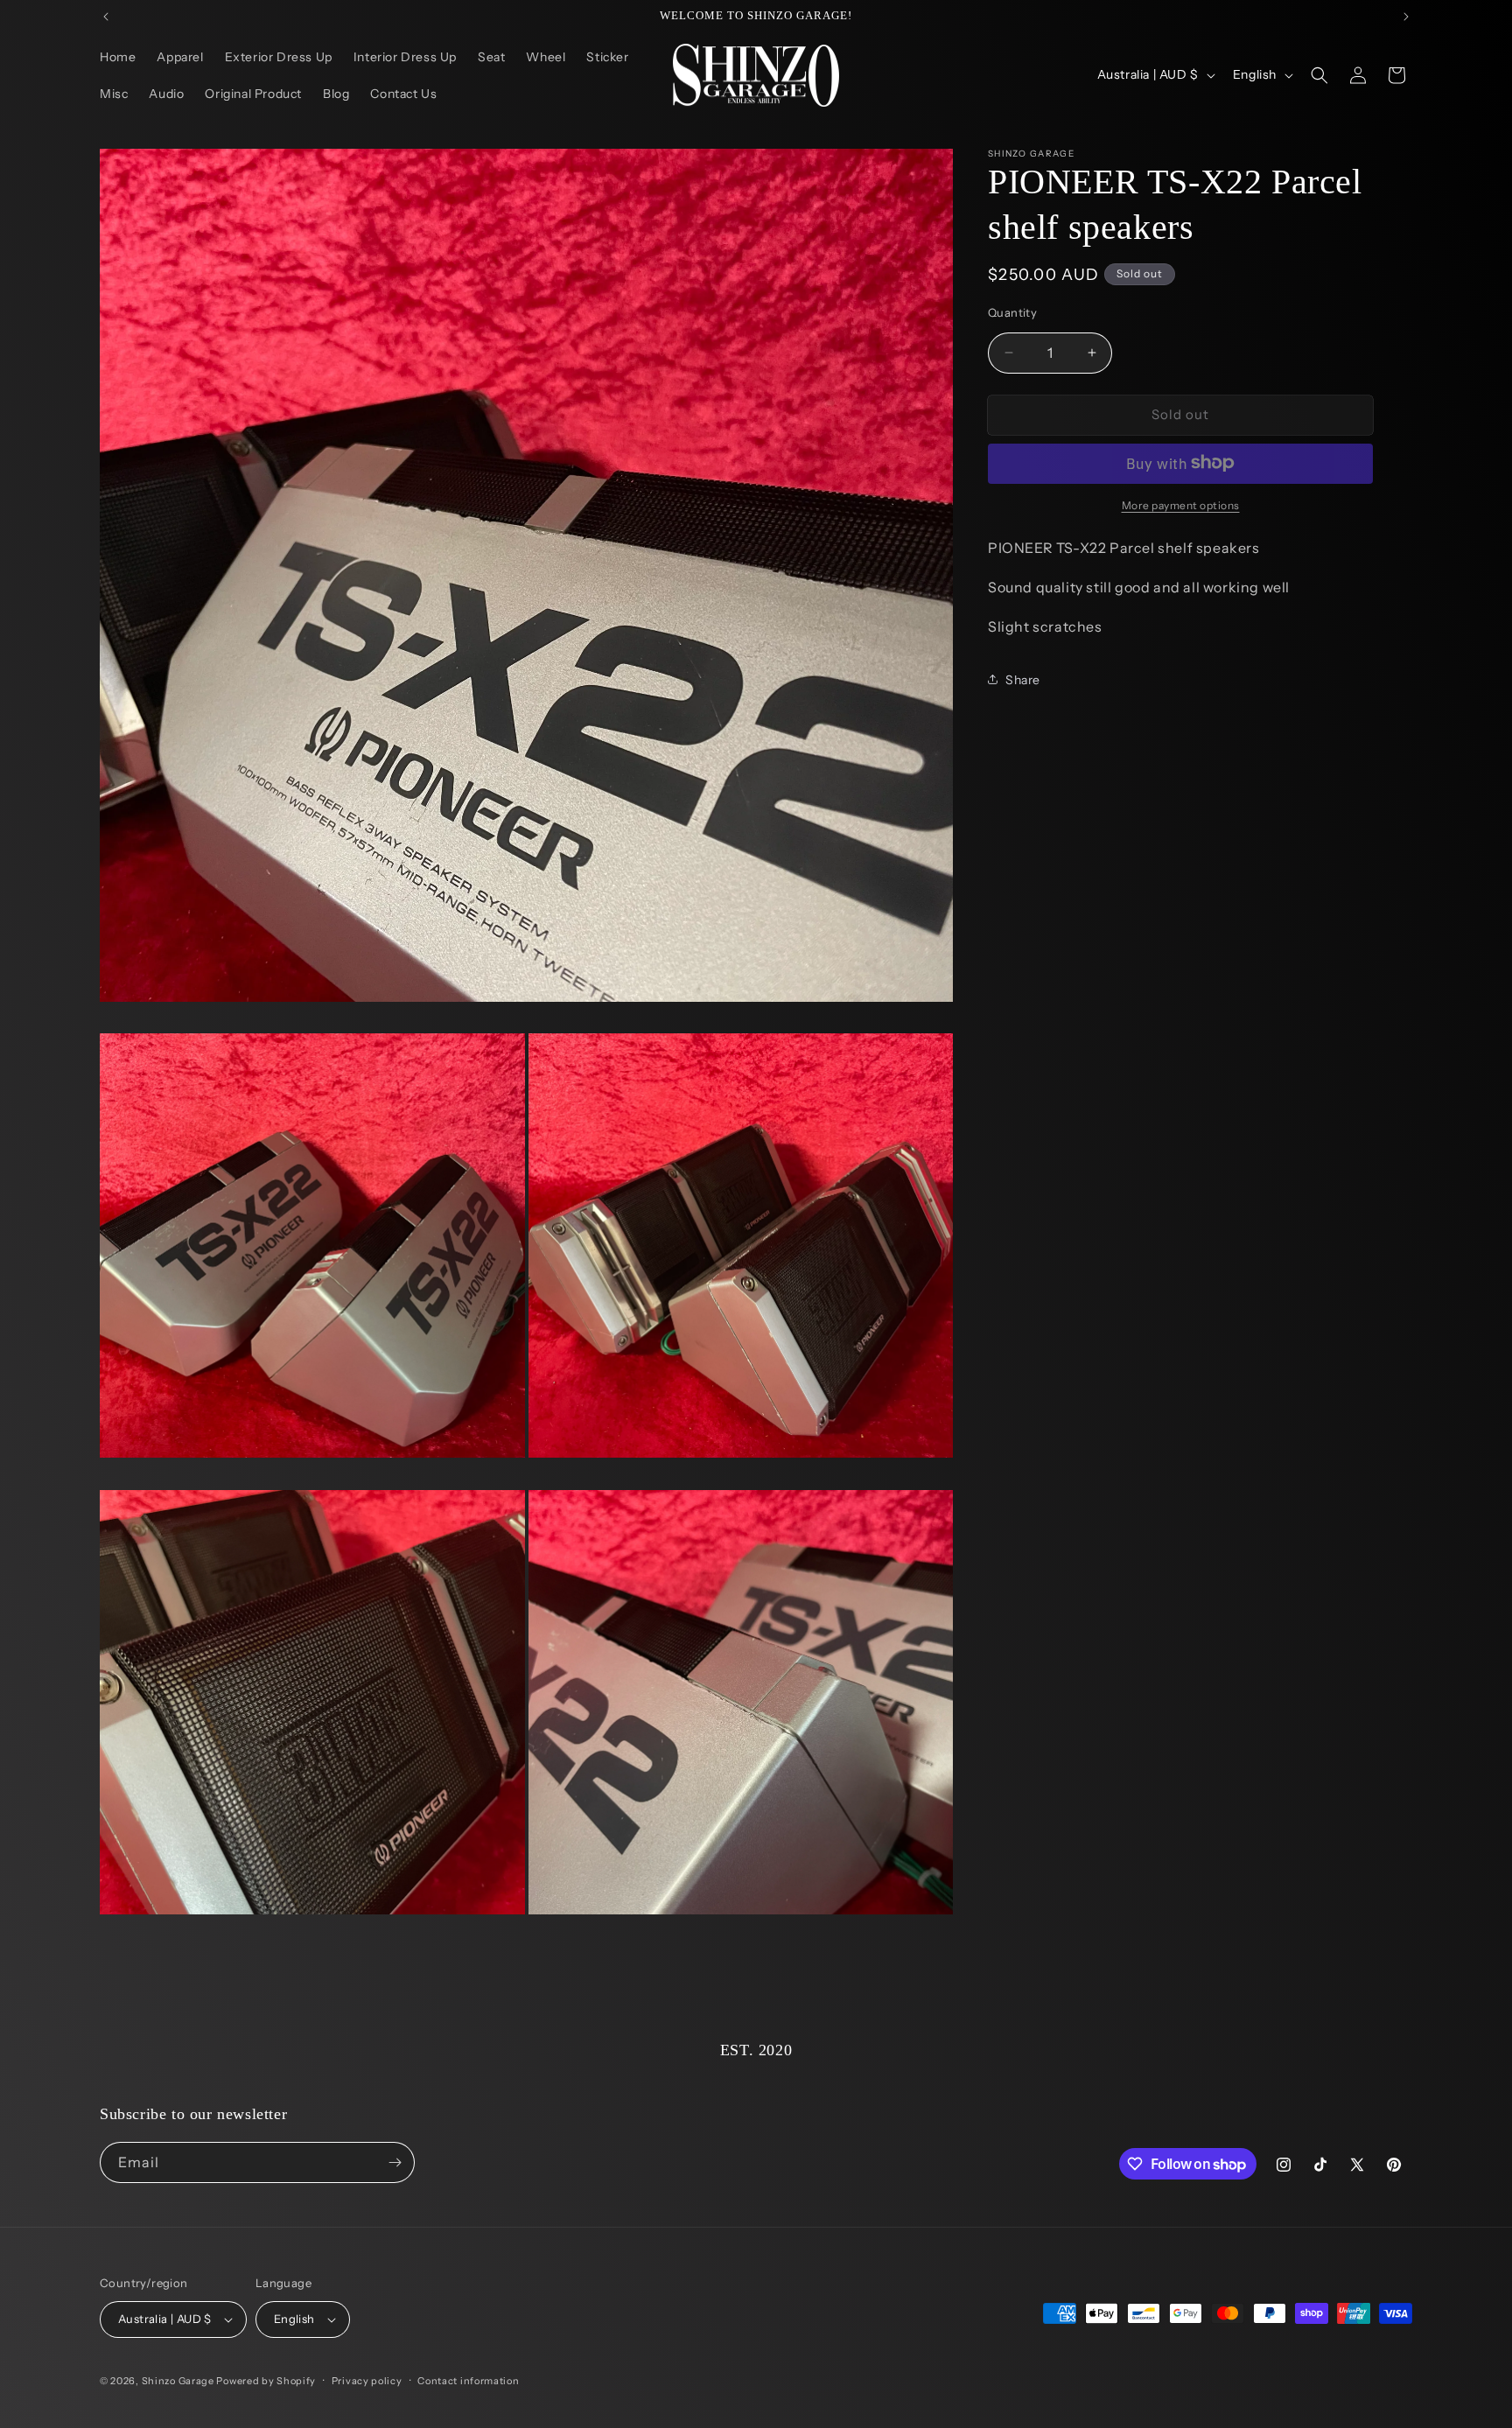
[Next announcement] (1406, 17)
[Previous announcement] (106, 17)
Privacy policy (367, 2381)
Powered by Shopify (266, 2381)
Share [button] (1023, 679)
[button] (1319, 75)
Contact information (468, 2381)
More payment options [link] (1181, 504)
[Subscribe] (395, 2162)
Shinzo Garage (178, 2381)
